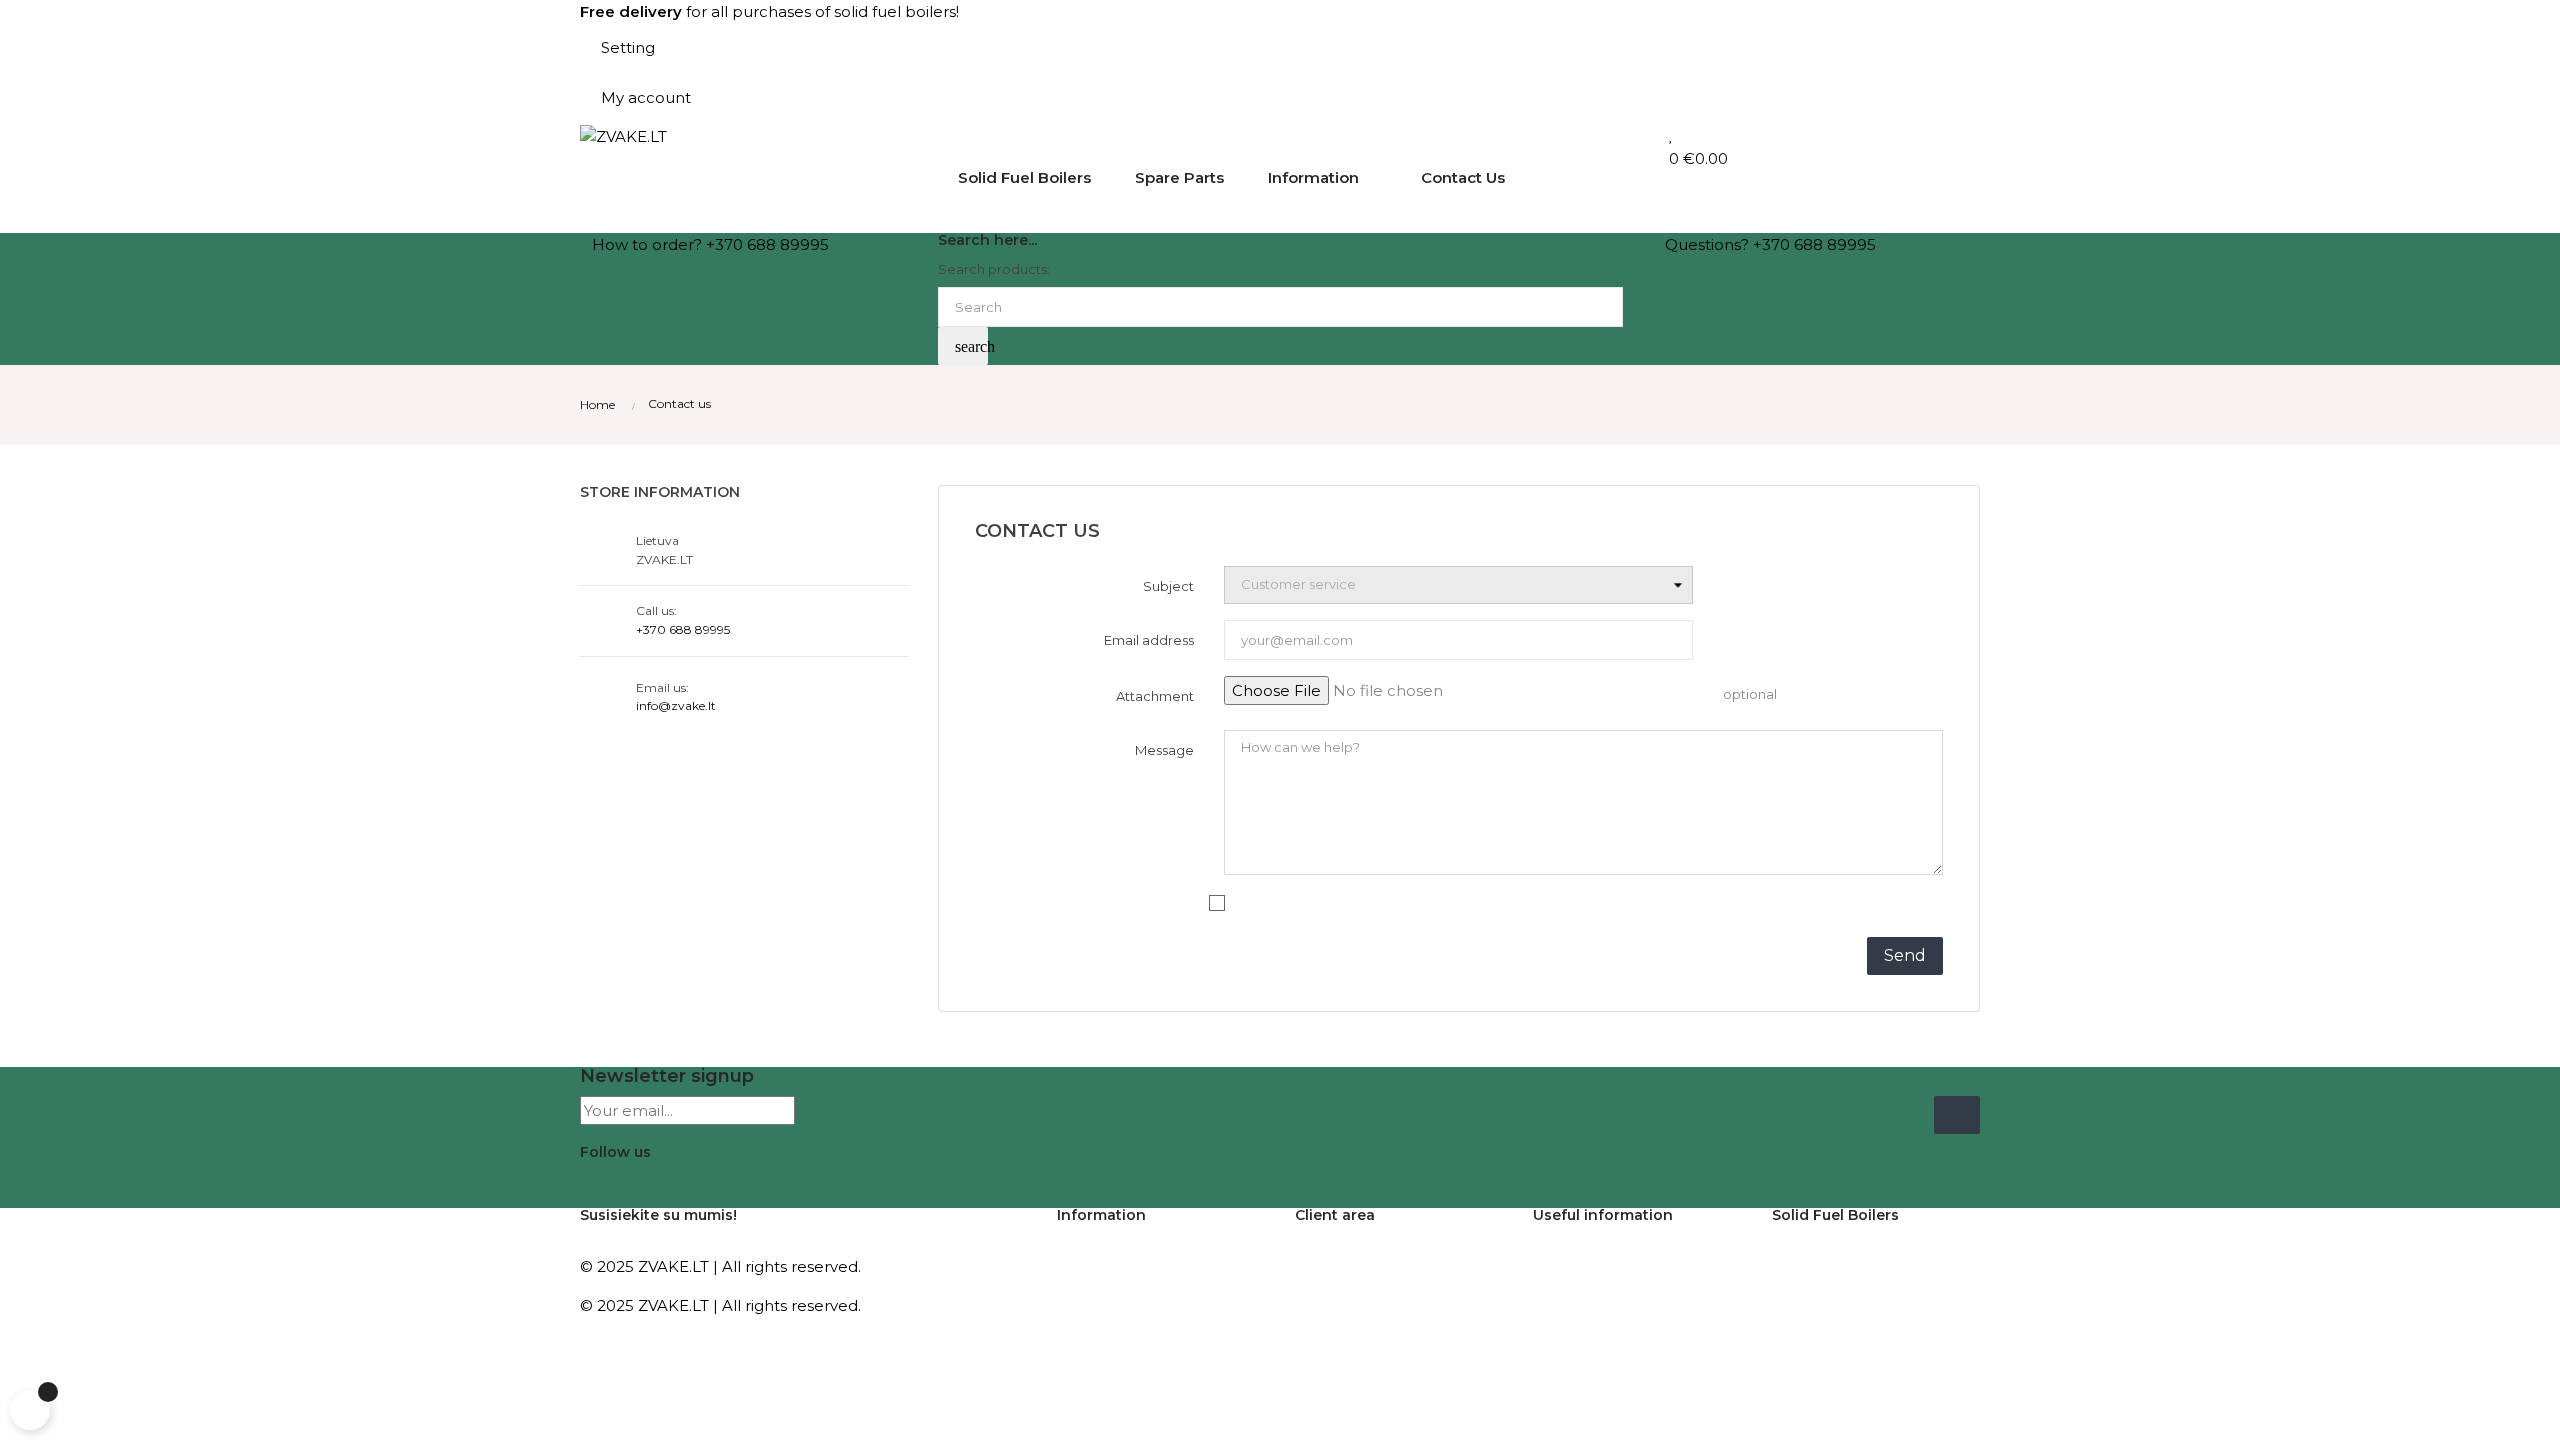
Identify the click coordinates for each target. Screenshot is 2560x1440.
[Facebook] (595, 1183)
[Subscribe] (1957, 1115)
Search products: (994, 269)
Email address (1149, 640)
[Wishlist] (1671, 134)
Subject (1168, 586)
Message (1164, 750)
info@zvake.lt (676, 705)
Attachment (1155, 696)
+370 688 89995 (683, 629)
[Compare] (1661, 134)
